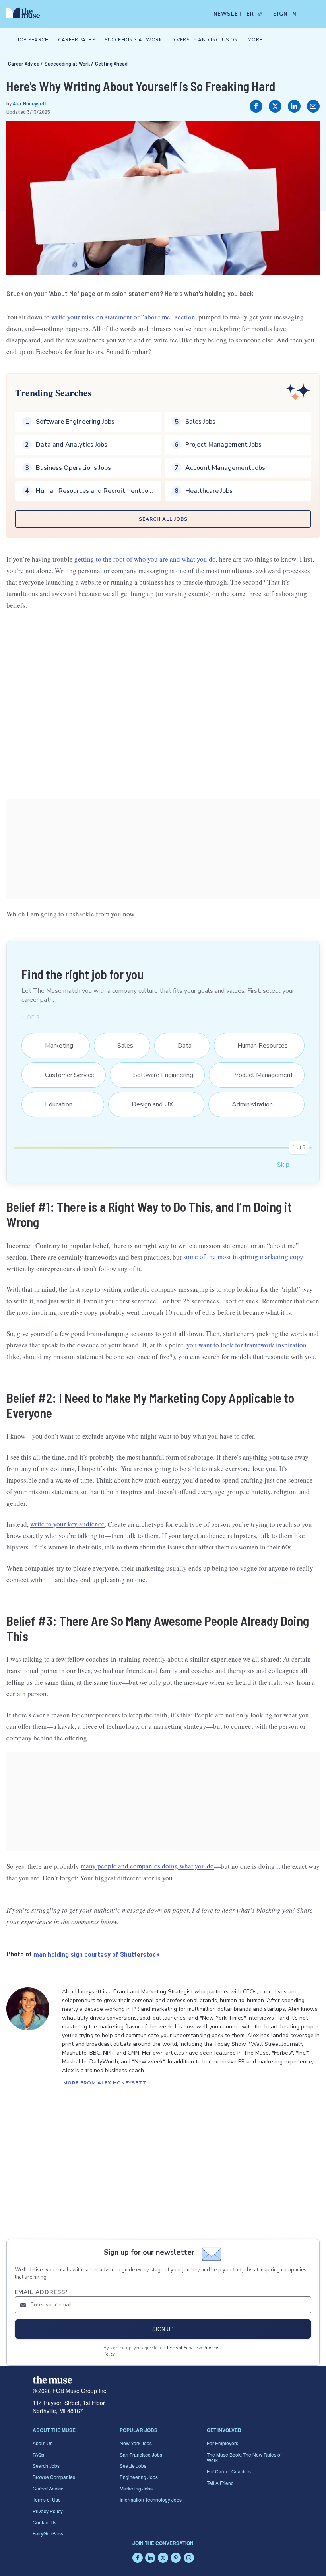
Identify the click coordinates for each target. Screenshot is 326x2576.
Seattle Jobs (133, 2466)
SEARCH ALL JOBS (163, 519)
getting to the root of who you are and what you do (145, 559)
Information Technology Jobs (151, 2499)
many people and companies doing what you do (147, 1866)
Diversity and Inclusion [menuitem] (205, 40)
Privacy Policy (48, 2511)
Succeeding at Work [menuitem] (133, 40)
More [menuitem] (255, 40)
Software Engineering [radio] (158, 1075)
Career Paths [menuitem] (77, 40)
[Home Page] (25, 14)
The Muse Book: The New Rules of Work (244, 2457)
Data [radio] (180, 1046)
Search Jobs (46, 2466)
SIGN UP (163, 2329)
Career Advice (24, 63)
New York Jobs (136, 2443)
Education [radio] (54, 1104)
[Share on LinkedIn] (294, 106)
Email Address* (42, 2292)
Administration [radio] (248, 1104)
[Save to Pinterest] (305, 136)
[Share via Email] (313, 106)
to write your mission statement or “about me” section (120, 317)
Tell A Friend (220, 2483)
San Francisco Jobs (141, 2454)
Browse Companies (54, 2477)
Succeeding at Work (67, 63)
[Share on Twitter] (275, 106)
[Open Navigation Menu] (314, 14)
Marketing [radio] (54, 1046)
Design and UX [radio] (147, 1104)
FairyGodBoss (48, 2533)
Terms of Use (47, 2499)
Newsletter (234, 14)
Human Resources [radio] (258, 1046)
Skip (283, 1165)
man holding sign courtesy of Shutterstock (97, 1954)
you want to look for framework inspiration (246, 1345)
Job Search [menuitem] (33, 40)
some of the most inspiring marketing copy (243, 1257)
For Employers (222, 2443)
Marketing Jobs (136, 2488)
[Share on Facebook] (256, 106)
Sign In (285, 14)
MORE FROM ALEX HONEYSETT (105, 2083)
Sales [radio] (121, 1046)
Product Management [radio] (258, 1075)
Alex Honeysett (30, 103)
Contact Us (45, 2522)
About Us (43, 2443)
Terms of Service (182, 2348)
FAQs (38, 2454)
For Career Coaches (229, 2471)
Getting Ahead (111, 63)
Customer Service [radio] (65, 1075)
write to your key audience (67, 1524)
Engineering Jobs (139, 2477)
